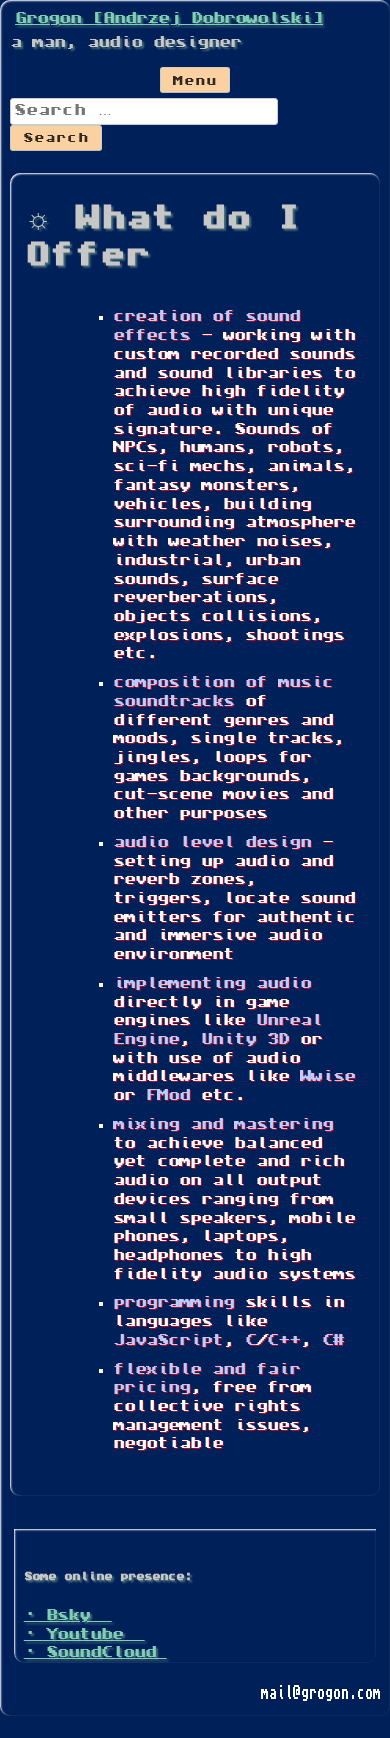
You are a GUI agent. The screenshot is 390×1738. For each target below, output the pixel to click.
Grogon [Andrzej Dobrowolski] (169, 19)
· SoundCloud (95, 1653)
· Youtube (84, 1635)
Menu (195, 82)
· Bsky (68, 1616)
